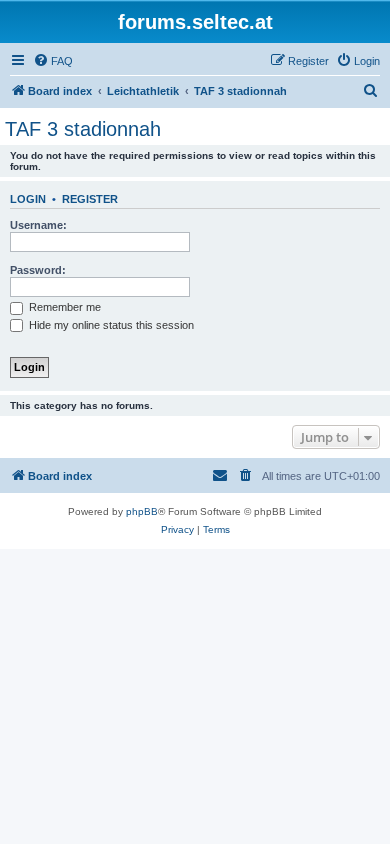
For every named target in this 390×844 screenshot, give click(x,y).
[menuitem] (53, 61)
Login (28, 199)
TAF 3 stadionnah (83, 129)
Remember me (63, 307)
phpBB (142, 511)
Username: (38, 225)
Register (90, 199)
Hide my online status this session (110, 325)
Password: (38, 270)
